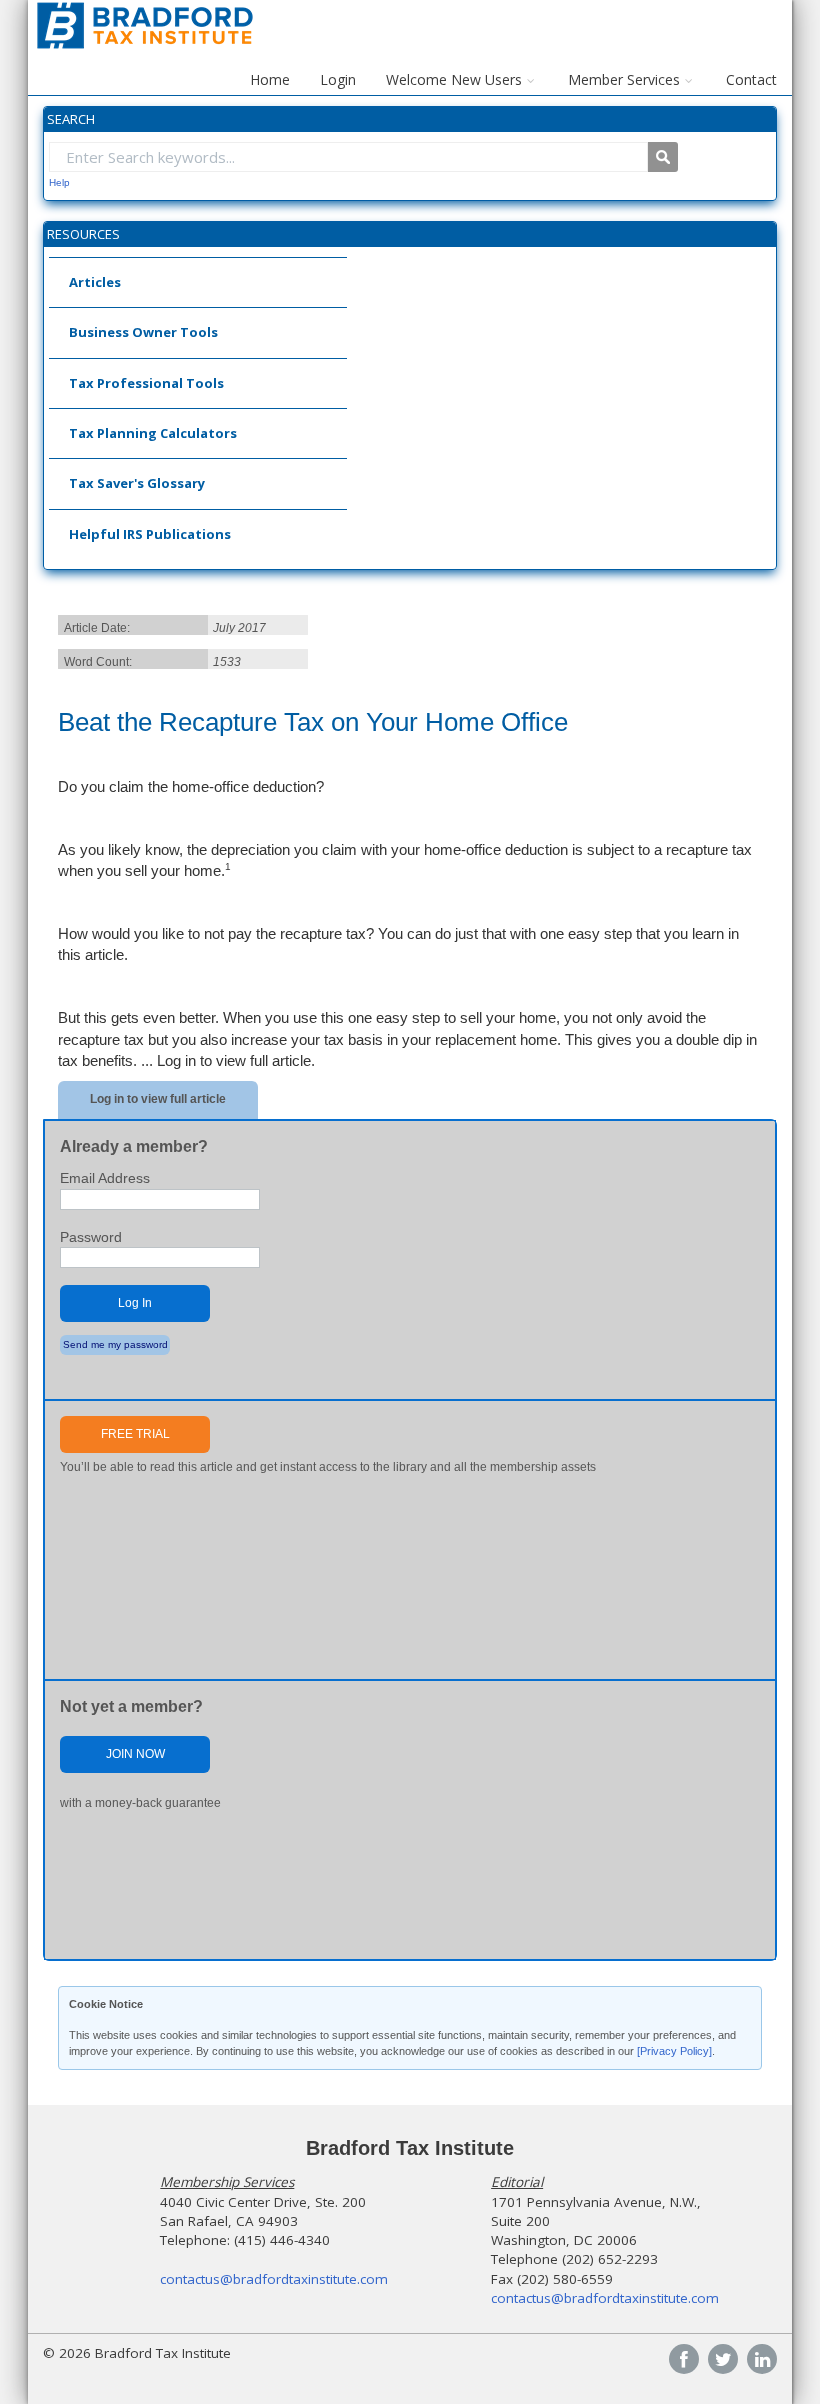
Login (338, 79)
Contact (751, 79)
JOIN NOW (135, 1754)
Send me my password (115, 1344)
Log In (135, 1303)
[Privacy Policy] (674, 2051)
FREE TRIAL (135, 1434)
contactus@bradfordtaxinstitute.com (274, 2279)
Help (59, 182)
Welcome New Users (454, 79)
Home (270, 79)
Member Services (624, 79)
